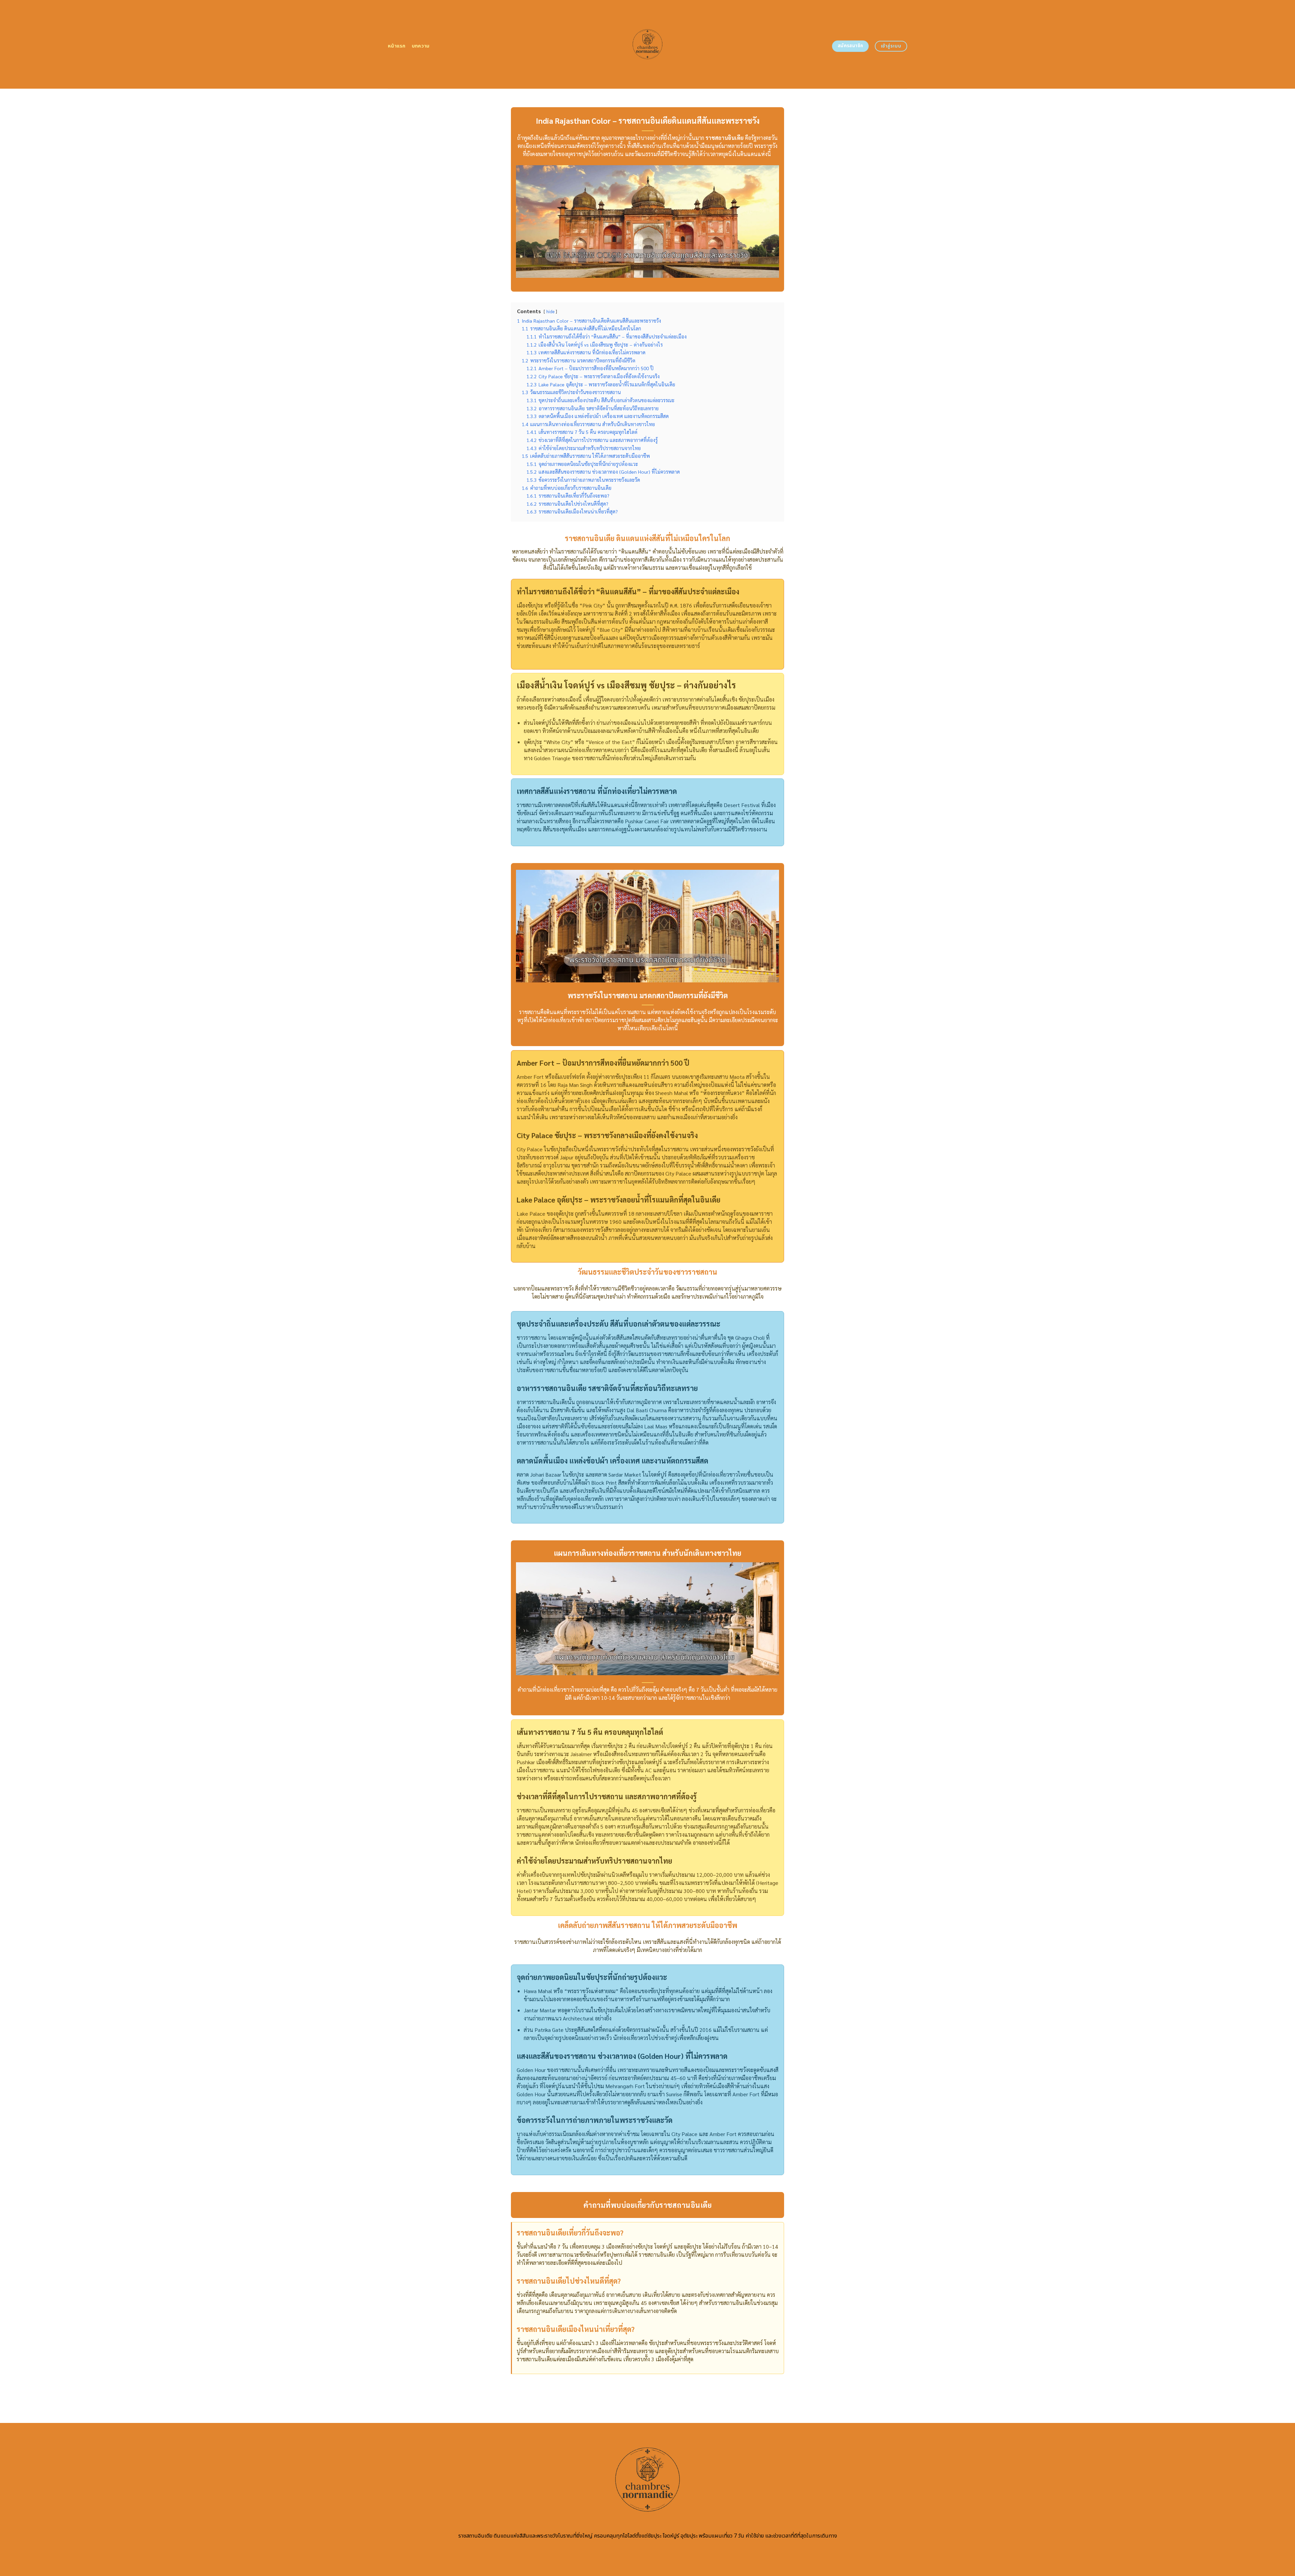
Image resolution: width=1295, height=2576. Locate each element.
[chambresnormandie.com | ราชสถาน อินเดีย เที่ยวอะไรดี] (648, 44)
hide (550, 311)
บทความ (421, 46)
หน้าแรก (397, 46)
